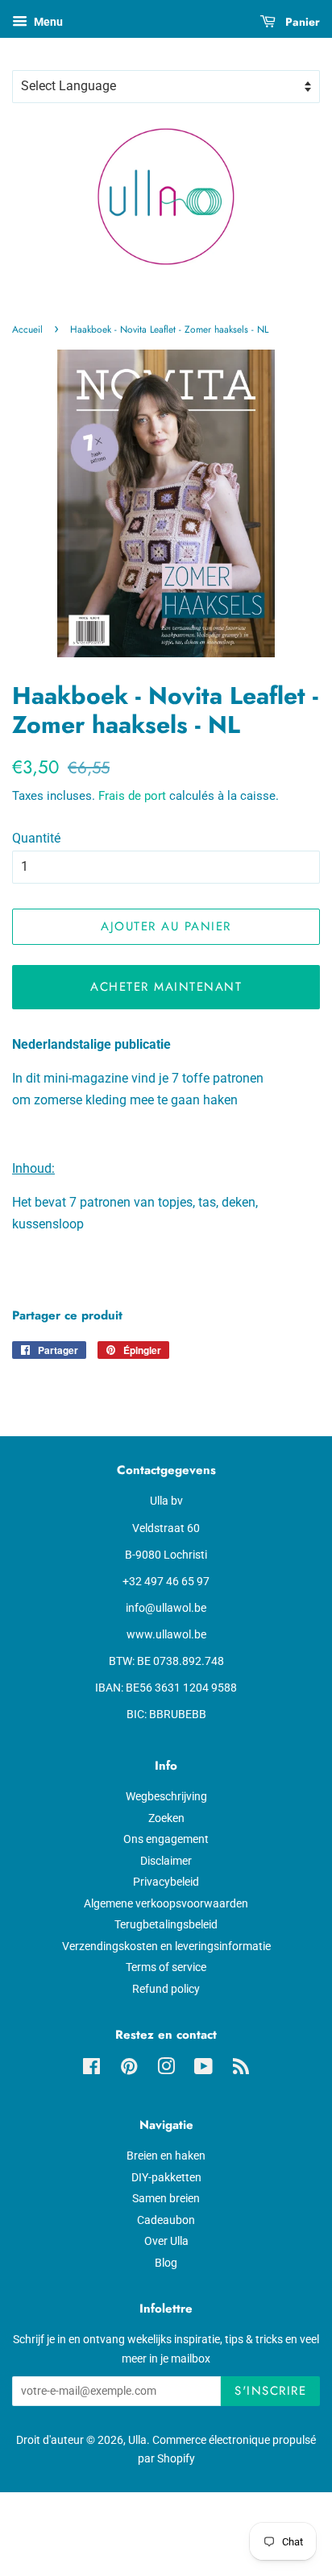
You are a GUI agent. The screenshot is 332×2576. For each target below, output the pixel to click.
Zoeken (166, 1818)
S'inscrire (270, 2391)
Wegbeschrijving (166, 1796)
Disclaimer (166, 1861)
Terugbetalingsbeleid (166, 1924)
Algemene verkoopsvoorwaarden (166, 1903)
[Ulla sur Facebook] (91, 2069)
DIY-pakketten (166, 2177)
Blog (166, 2263)
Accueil (27, 329)
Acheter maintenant (166, 987)
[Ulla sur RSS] (241, 2069)
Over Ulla (166, 2241)
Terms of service (166, 1967)
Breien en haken (166, 2156)
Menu (47, 22)
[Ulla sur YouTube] (203, 2069)
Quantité (36, 838)
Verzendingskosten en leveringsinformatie (166, 1946)
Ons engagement (166, 1839)
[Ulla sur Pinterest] (129, 2069)
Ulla (137, 2440)
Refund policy (166, 1989)
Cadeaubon (166, 2220)
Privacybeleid (166, 1882)
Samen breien (166, 2198)
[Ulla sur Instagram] (166, 2069)
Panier (301, 22)
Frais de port (132, 796)
